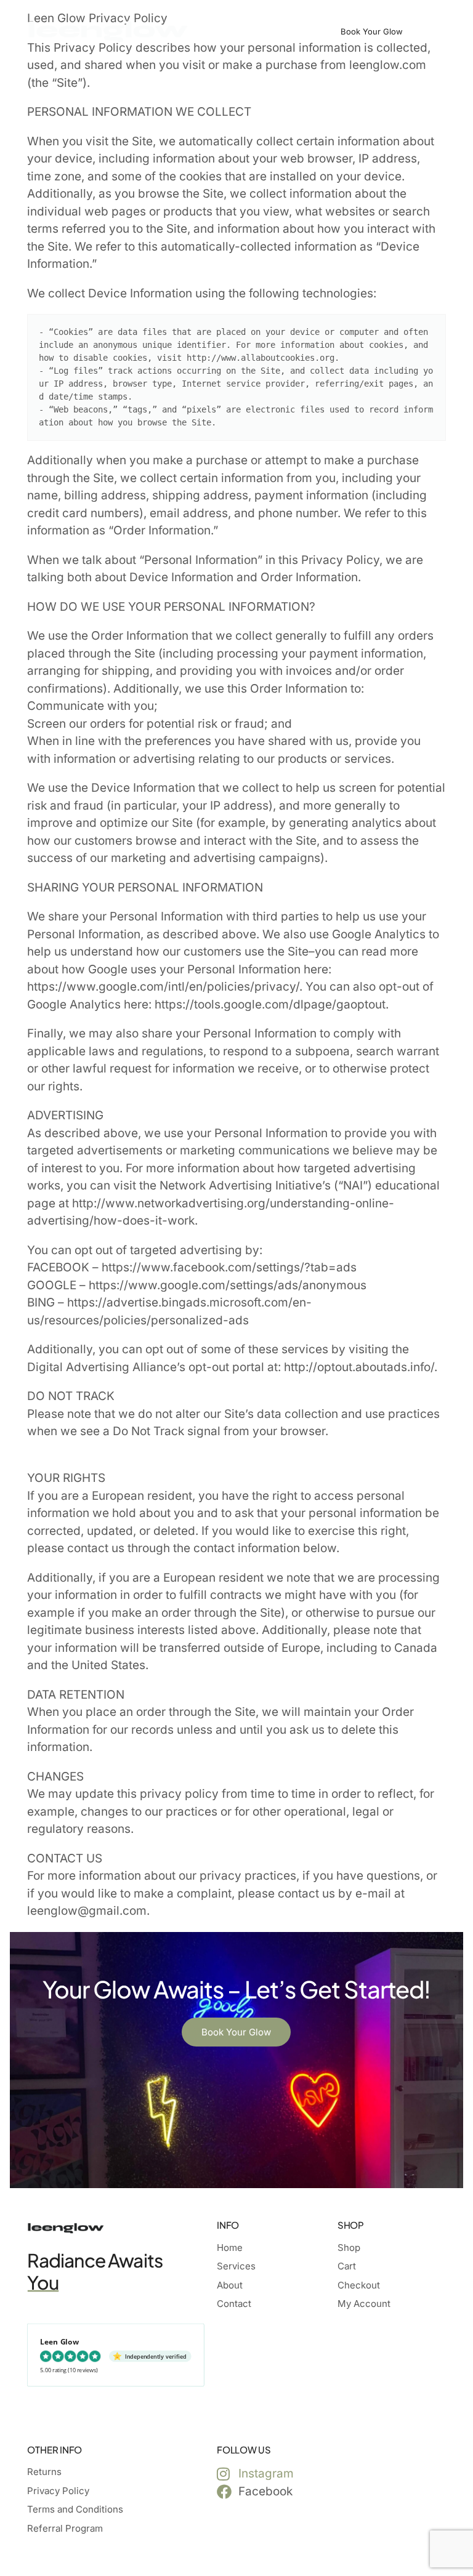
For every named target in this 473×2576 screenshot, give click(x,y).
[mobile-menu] (435, 31)
